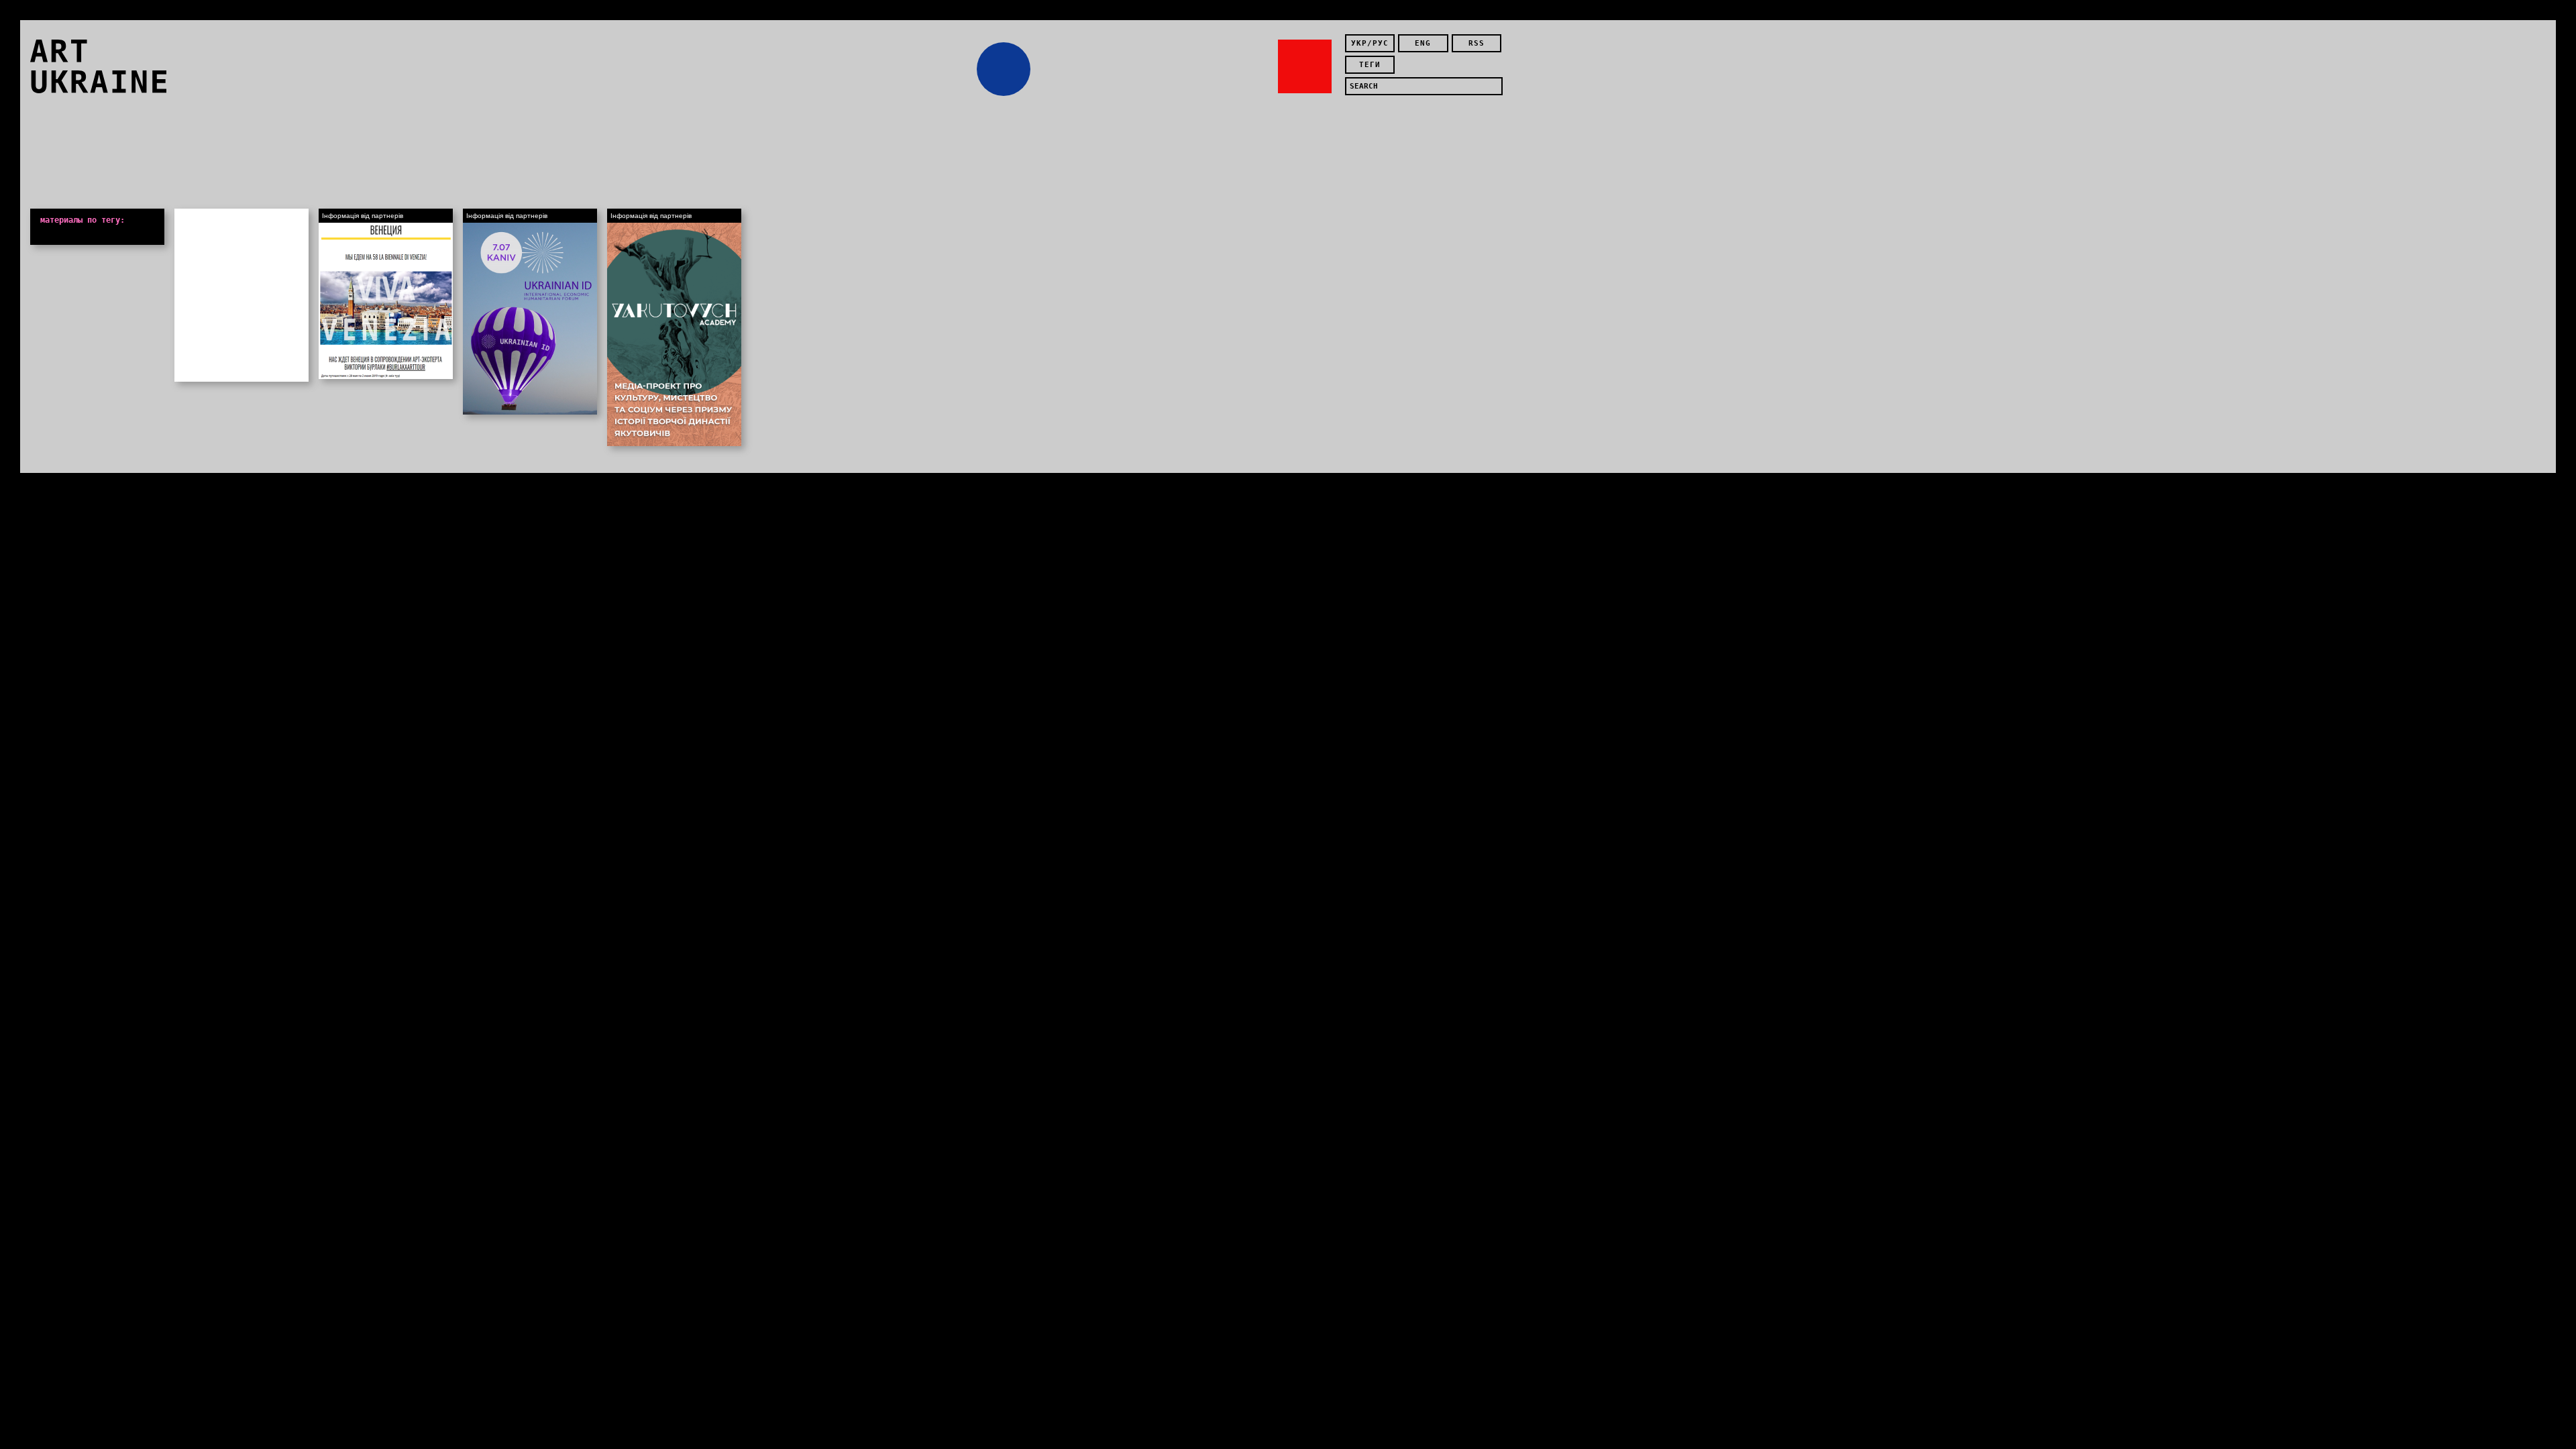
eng (1423, 43)
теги (1370, 65)
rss (1477, 43)
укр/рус (1370, 43)
